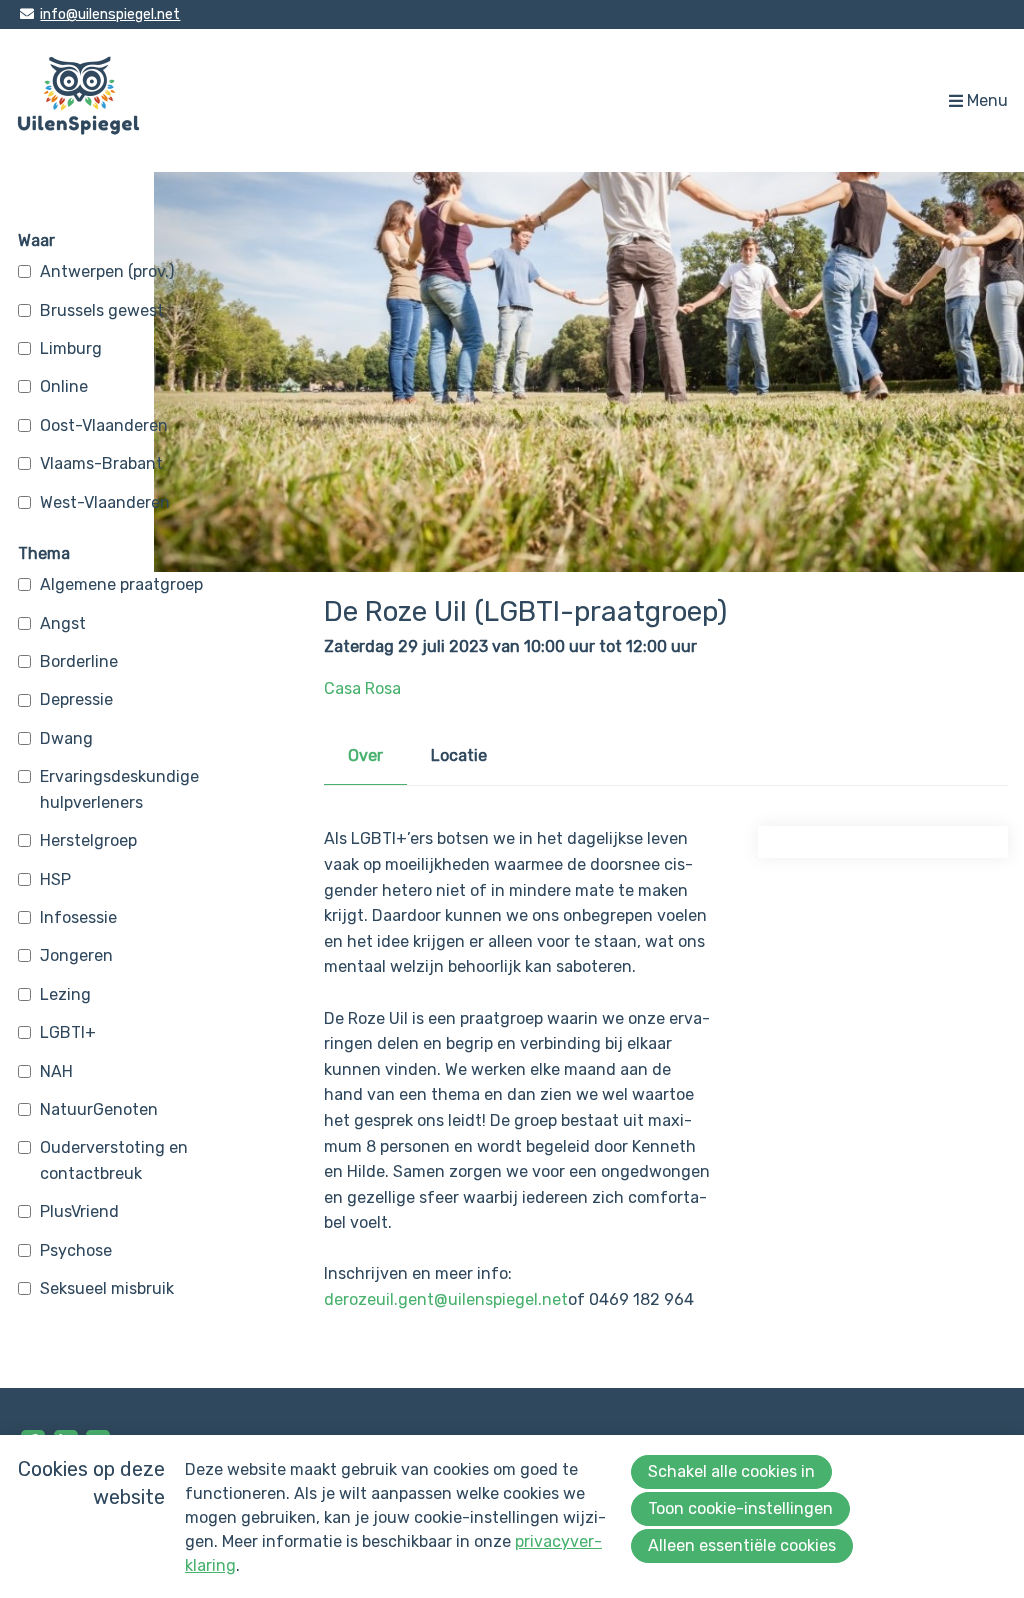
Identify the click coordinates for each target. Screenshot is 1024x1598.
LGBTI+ (68, 1032)
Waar (36, 240)
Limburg (71, 348)
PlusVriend (79, 1211)
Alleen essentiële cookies (742, 1545)
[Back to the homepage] (78, 100)
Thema (44, 553)
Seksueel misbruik (107, 1288)
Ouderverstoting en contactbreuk (114, 1160)
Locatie (459, 755)
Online (64, 386)
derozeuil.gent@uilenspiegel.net (446, 1299)
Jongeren (76, 955)
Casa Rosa (362, 688)
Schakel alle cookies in (731, 1471)
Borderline (79, 661)
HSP (55, 879)
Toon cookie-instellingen (740, 1508)
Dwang (66, 738)
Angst (63, 623)
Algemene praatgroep (121, 584)
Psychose (76, 1250)
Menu (987, 100)
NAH (56, 1071)
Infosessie (78, 917)
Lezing (65, 994)
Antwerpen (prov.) (107, 271)
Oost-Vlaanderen (104, 425)
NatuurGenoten (99, 1109)
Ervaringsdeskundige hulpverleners (119, 789)
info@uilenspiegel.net (109, 14)
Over (365, 755)
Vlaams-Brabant (101, 463)
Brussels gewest (102, 310)
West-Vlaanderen (105, 502)
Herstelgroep (88, 840)
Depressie (76, 699)
